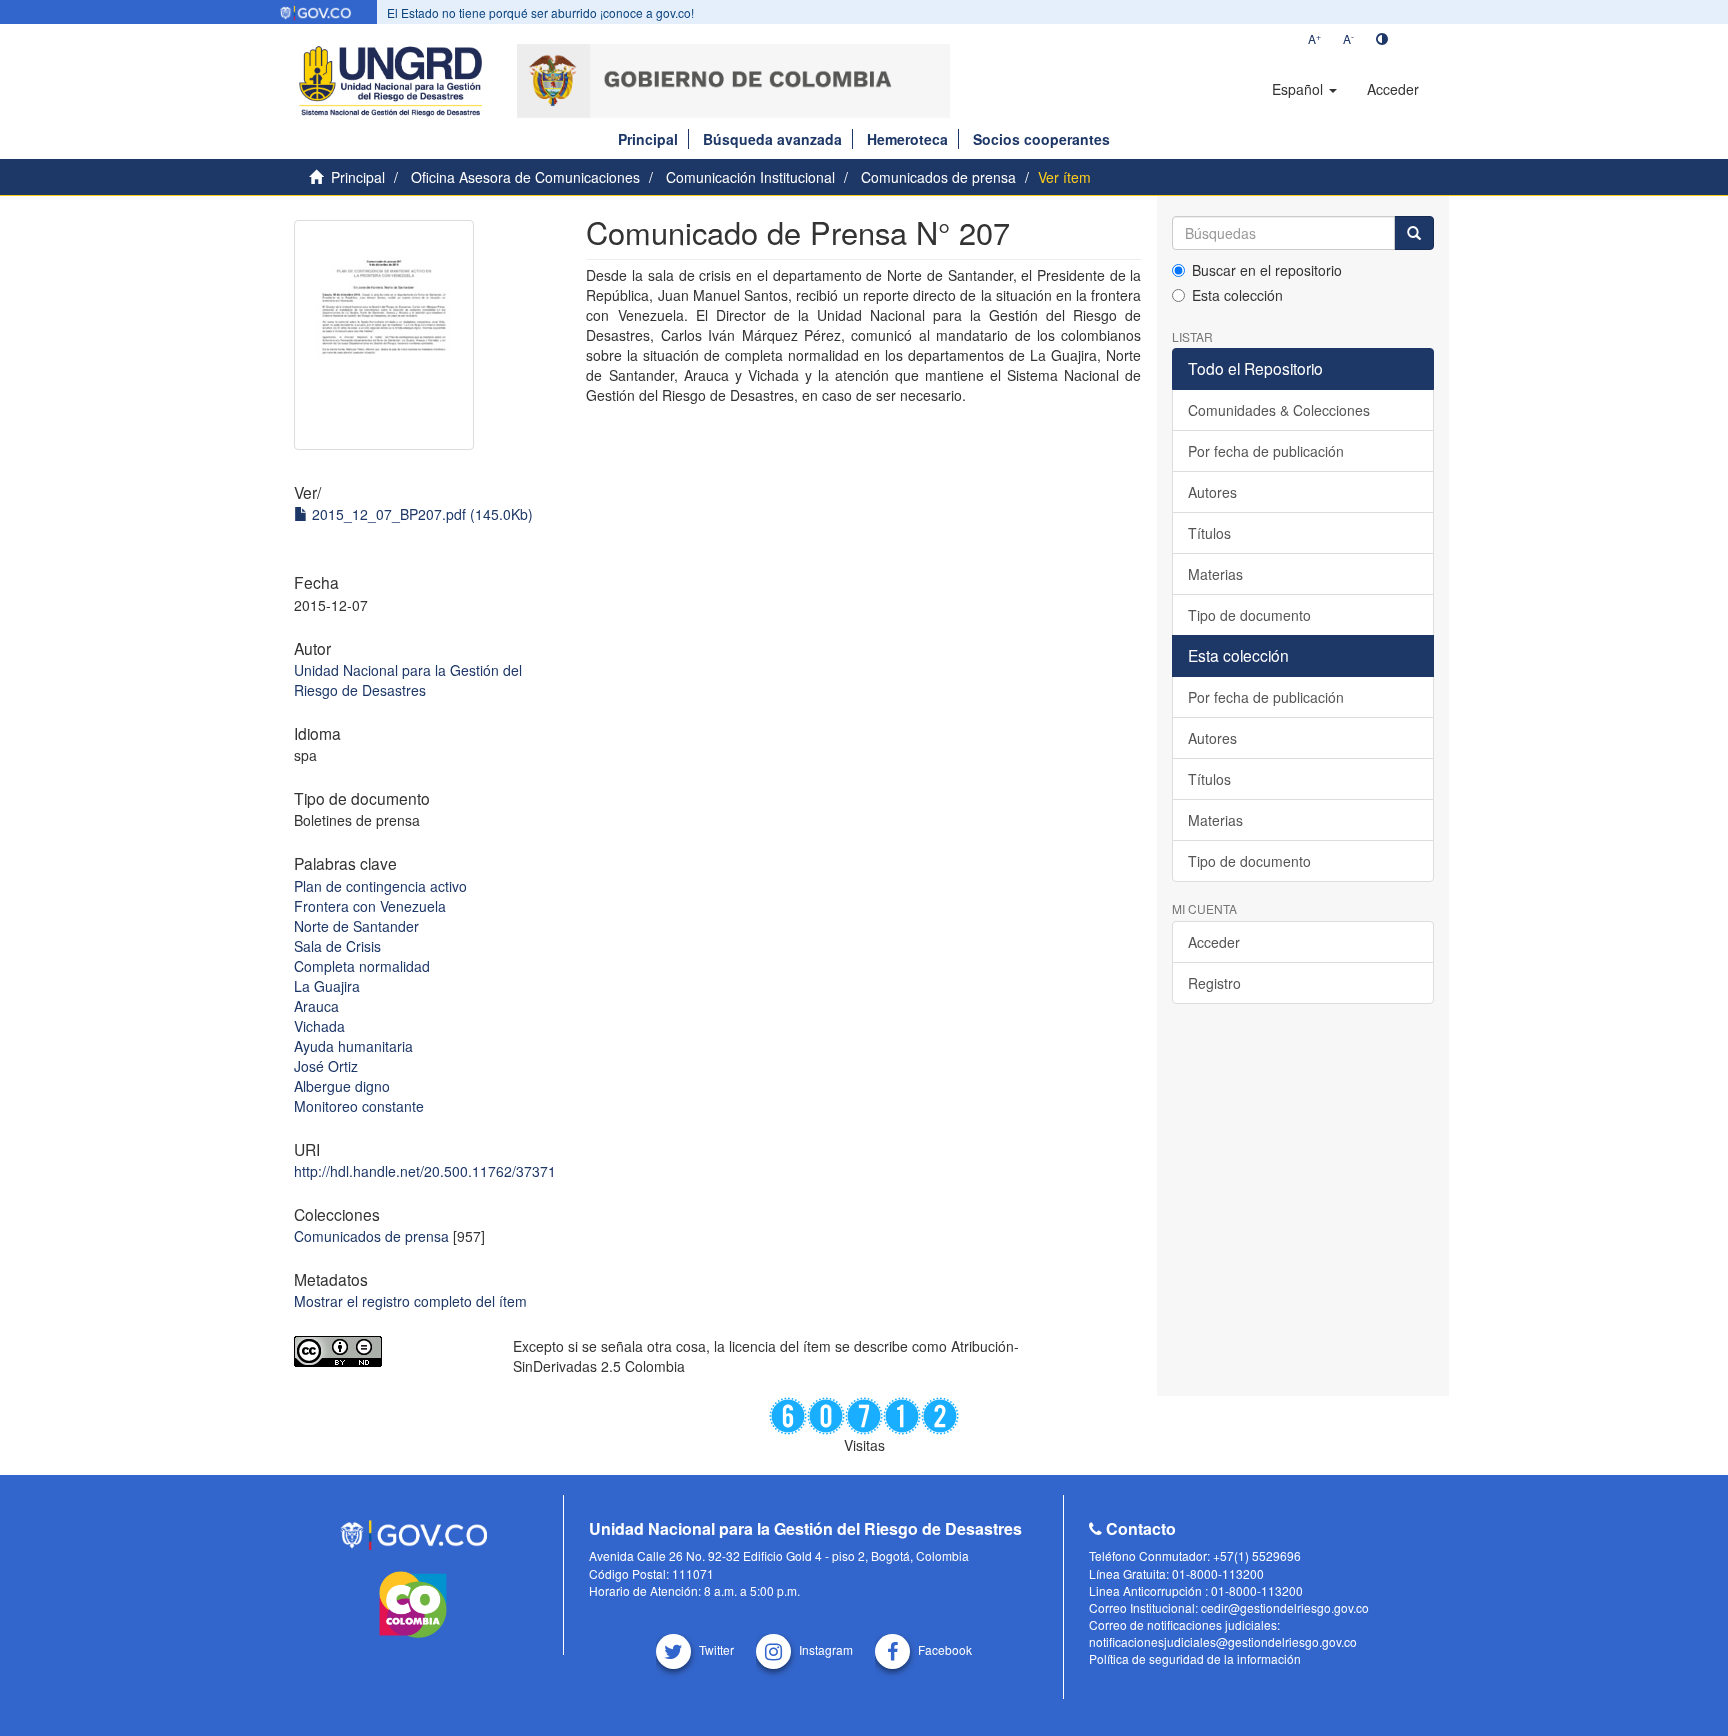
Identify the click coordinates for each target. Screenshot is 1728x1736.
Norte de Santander (356, 926)
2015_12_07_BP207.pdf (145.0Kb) (420, 514)
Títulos (1209, 533)
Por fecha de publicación (1266, 451)
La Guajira (327, 986)
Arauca (316, 1006)
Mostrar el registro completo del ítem (410, 1301)
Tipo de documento (1249, 615)
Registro (1214, 983)
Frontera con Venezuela (370, 906)
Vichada (319, 1026)
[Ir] (1414, 233)
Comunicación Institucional (750, 177)
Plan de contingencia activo (380, 886)
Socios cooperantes (1041, 139)
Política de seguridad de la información (1195, 1658)
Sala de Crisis (337, 946)
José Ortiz (326, 1066)
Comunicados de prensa (938, 177)
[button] (1304, 89)
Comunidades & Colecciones (1279, 410)
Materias (1215, 574)
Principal (648, 139)
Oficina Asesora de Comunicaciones (525, 177)
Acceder (1214, 942)
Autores (1212, 492)
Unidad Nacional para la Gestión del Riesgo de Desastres (408, 680)
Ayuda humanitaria (353, 1046)
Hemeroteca (907, 139)
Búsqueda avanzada (772, 139)
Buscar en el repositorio (1267, 270)
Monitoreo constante (359, 1106)
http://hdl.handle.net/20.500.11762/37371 (425, 1171)
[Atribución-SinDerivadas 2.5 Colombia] (388, 1351)
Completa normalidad (362, 966)
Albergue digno (342, 1086)
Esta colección (1237, 295)
